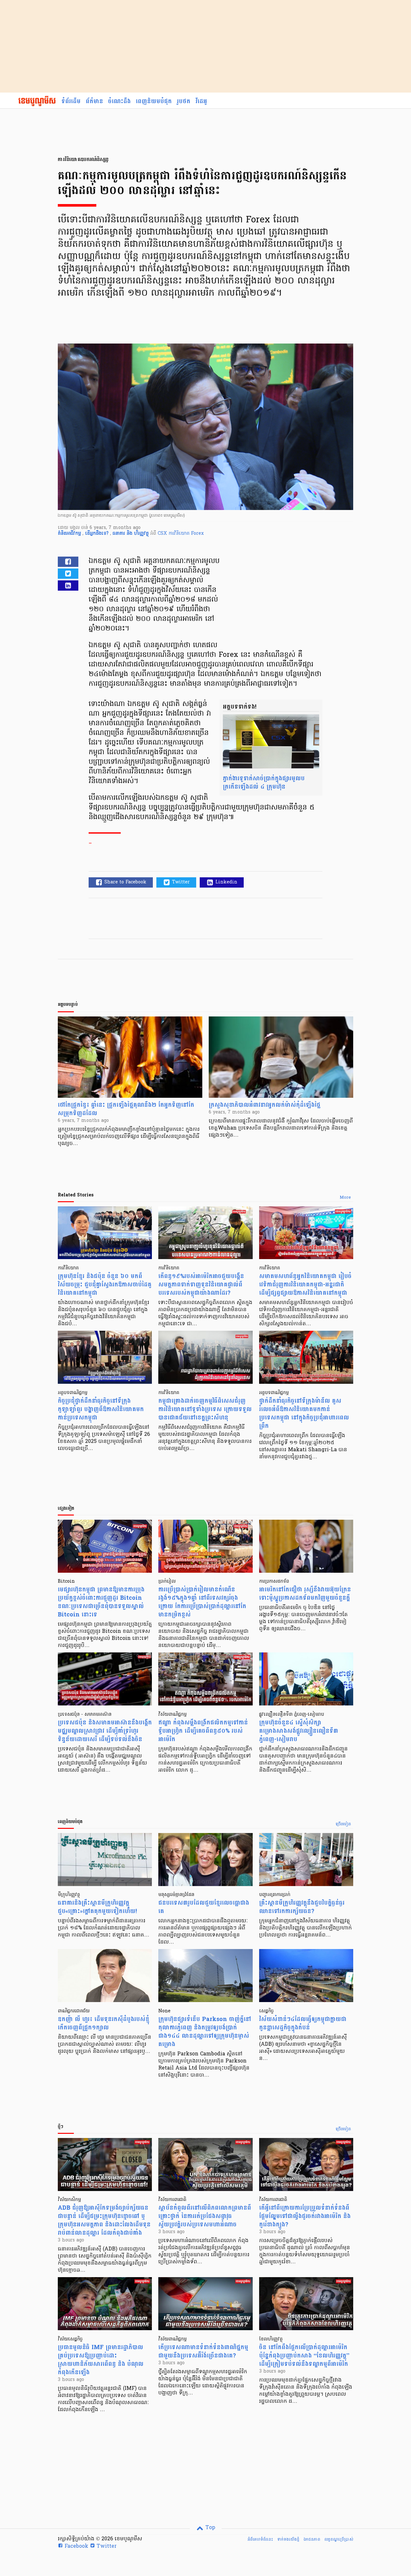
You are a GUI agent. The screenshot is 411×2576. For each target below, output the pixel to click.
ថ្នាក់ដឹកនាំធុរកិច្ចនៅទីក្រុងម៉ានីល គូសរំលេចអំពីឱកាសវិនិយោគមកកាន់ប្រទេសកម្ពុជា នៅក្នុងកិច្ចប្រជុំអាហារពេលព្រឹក (304, 1413)
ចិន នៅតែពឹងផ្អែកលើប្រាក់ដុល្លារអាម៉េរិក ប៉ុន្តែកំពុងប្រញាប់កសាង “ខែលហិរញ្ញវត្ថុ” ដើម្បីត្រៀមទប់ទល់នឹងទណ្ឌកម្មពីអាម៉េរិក (304, 2356)
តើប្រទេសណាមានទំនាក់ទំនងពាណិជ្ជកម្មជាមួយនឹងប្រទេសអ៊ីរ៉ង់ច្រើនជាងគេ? (203, 2352)
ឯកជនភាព (312, 2539)
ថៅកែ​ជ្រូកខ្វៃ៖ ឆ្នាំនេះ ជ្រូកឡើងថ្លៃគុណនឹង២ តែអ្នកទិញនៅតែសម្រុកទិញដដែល (126, 1109)
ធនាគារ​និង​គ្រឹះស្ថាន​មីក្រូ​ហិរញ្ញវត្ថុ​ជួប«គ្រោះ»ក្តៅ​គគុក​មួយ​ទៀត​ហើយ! (97, 1907)
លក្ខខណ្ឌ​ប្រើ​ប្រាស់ (339, 2539)
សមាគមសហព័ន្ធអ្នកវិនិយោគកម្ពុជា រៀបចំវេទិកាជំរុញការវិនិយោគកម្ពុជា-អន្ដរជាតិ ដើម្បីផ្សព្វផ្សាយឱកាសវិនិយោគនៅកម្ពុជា (305, 1285)
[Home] (37, 102)
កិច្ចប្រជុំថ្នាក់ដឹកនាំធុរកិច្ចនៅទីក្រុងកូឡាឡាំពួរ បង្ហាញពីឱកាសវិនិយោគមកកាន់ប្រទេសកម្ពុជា (101, 1409)
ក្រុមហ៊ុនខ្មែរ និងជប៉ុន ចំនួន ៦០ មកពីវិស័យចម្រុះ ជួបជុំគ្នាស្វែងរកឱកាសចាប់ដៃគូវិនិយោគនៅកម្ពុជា (105, 1285)
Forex (197, 534)
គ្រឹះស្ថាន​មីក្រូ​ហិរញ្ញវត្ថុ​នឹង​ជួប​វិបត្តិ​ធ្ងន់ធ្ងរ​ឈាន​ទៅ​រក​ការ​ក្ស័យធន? (302, 1907)
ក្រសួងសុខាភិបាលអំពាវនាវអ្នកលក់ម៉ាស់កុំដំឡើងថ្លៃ (265, 1105)
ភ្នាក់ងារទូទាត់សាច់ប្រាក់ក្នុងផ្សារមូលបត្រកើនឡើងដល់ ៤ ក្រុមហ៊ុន (264, 783)
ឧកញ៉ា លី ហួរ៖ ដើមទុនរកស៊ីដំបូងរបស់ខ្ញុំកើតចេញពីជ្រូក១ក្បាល (104, 2023)
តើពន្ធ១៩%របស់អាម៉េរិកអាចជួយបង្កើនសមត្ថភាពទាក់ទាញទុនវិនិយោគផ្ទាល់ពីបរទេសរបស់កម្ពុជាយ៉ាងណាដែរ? (201, 1285)
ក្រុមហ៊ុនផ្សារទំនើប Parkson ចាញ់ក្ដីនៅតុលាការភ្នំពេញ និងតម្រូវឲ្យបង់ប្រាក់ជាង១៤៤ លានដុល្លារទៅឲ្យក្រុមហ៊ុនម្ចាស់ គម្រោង (205, 2032)
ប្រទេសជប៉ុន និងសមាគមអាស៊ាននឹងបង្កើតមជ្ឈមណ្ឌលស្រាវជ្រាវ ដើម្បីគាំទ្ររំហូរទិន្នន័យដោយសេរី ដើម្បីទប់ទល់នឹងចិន (105, 1731)
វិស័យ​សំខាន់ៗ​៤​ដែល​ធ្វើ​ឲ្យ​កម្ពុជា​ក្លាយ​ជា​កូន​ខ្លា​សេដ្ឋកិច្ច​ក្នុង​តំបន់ (303, 2023)
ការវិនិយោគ (180, 534)
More (345, 1198)
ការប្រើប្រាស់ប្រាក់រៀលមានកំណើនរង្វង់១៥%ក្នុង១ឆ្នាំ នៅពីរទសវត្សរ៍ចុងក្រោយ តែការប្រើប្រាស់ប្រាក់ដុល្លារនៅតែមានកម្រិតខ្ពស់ (202, 1602)
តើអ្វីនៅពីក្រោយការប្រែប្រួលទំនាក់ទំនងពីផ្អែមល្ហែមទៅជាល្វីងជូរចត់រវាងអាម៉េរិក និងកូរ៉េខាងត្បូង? (305, 2216)
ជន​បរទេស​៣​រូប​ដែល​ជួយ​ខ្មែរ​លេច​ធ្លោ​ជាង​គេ (204, 1907)
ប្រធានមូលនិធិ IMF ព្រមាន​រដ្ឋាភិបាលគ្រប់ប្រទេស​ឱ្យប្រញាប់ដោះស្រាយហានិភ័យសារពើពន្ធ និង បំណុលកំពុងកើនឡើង (101, 2360)
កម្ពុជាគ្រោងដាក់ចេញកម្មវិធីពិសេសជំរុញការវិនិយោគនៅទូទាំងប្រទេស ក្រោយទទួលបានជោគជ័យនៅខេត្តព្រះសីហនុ (205, 1409)
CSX (163, 534)
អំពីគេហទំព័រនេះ (260, 2539)
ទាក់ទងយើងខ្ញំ (288, 2539)
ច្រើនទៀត (343, 1824)
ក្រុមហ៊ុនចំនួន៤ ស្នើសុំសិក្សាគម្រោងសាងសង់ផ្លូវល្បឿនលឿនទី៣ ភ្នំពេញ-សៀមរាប (299, 1731)
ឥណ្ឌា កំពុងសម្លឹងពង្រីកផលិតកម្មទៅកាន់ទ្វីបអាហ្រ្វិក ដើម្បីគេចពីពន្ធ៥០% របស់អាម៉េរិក (203, 1731)
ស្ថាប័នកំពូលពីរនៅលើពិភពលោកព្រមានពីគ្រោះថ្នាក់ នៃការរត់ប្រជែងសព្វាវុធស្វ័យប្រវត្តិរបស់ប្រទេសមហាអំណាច (205, 2216)
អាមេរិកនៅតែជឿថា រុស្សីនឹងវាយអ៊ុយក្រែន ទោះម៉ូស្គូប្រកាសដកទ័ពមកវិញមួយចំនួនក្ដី (305, 1594)
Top (210, 2528)
